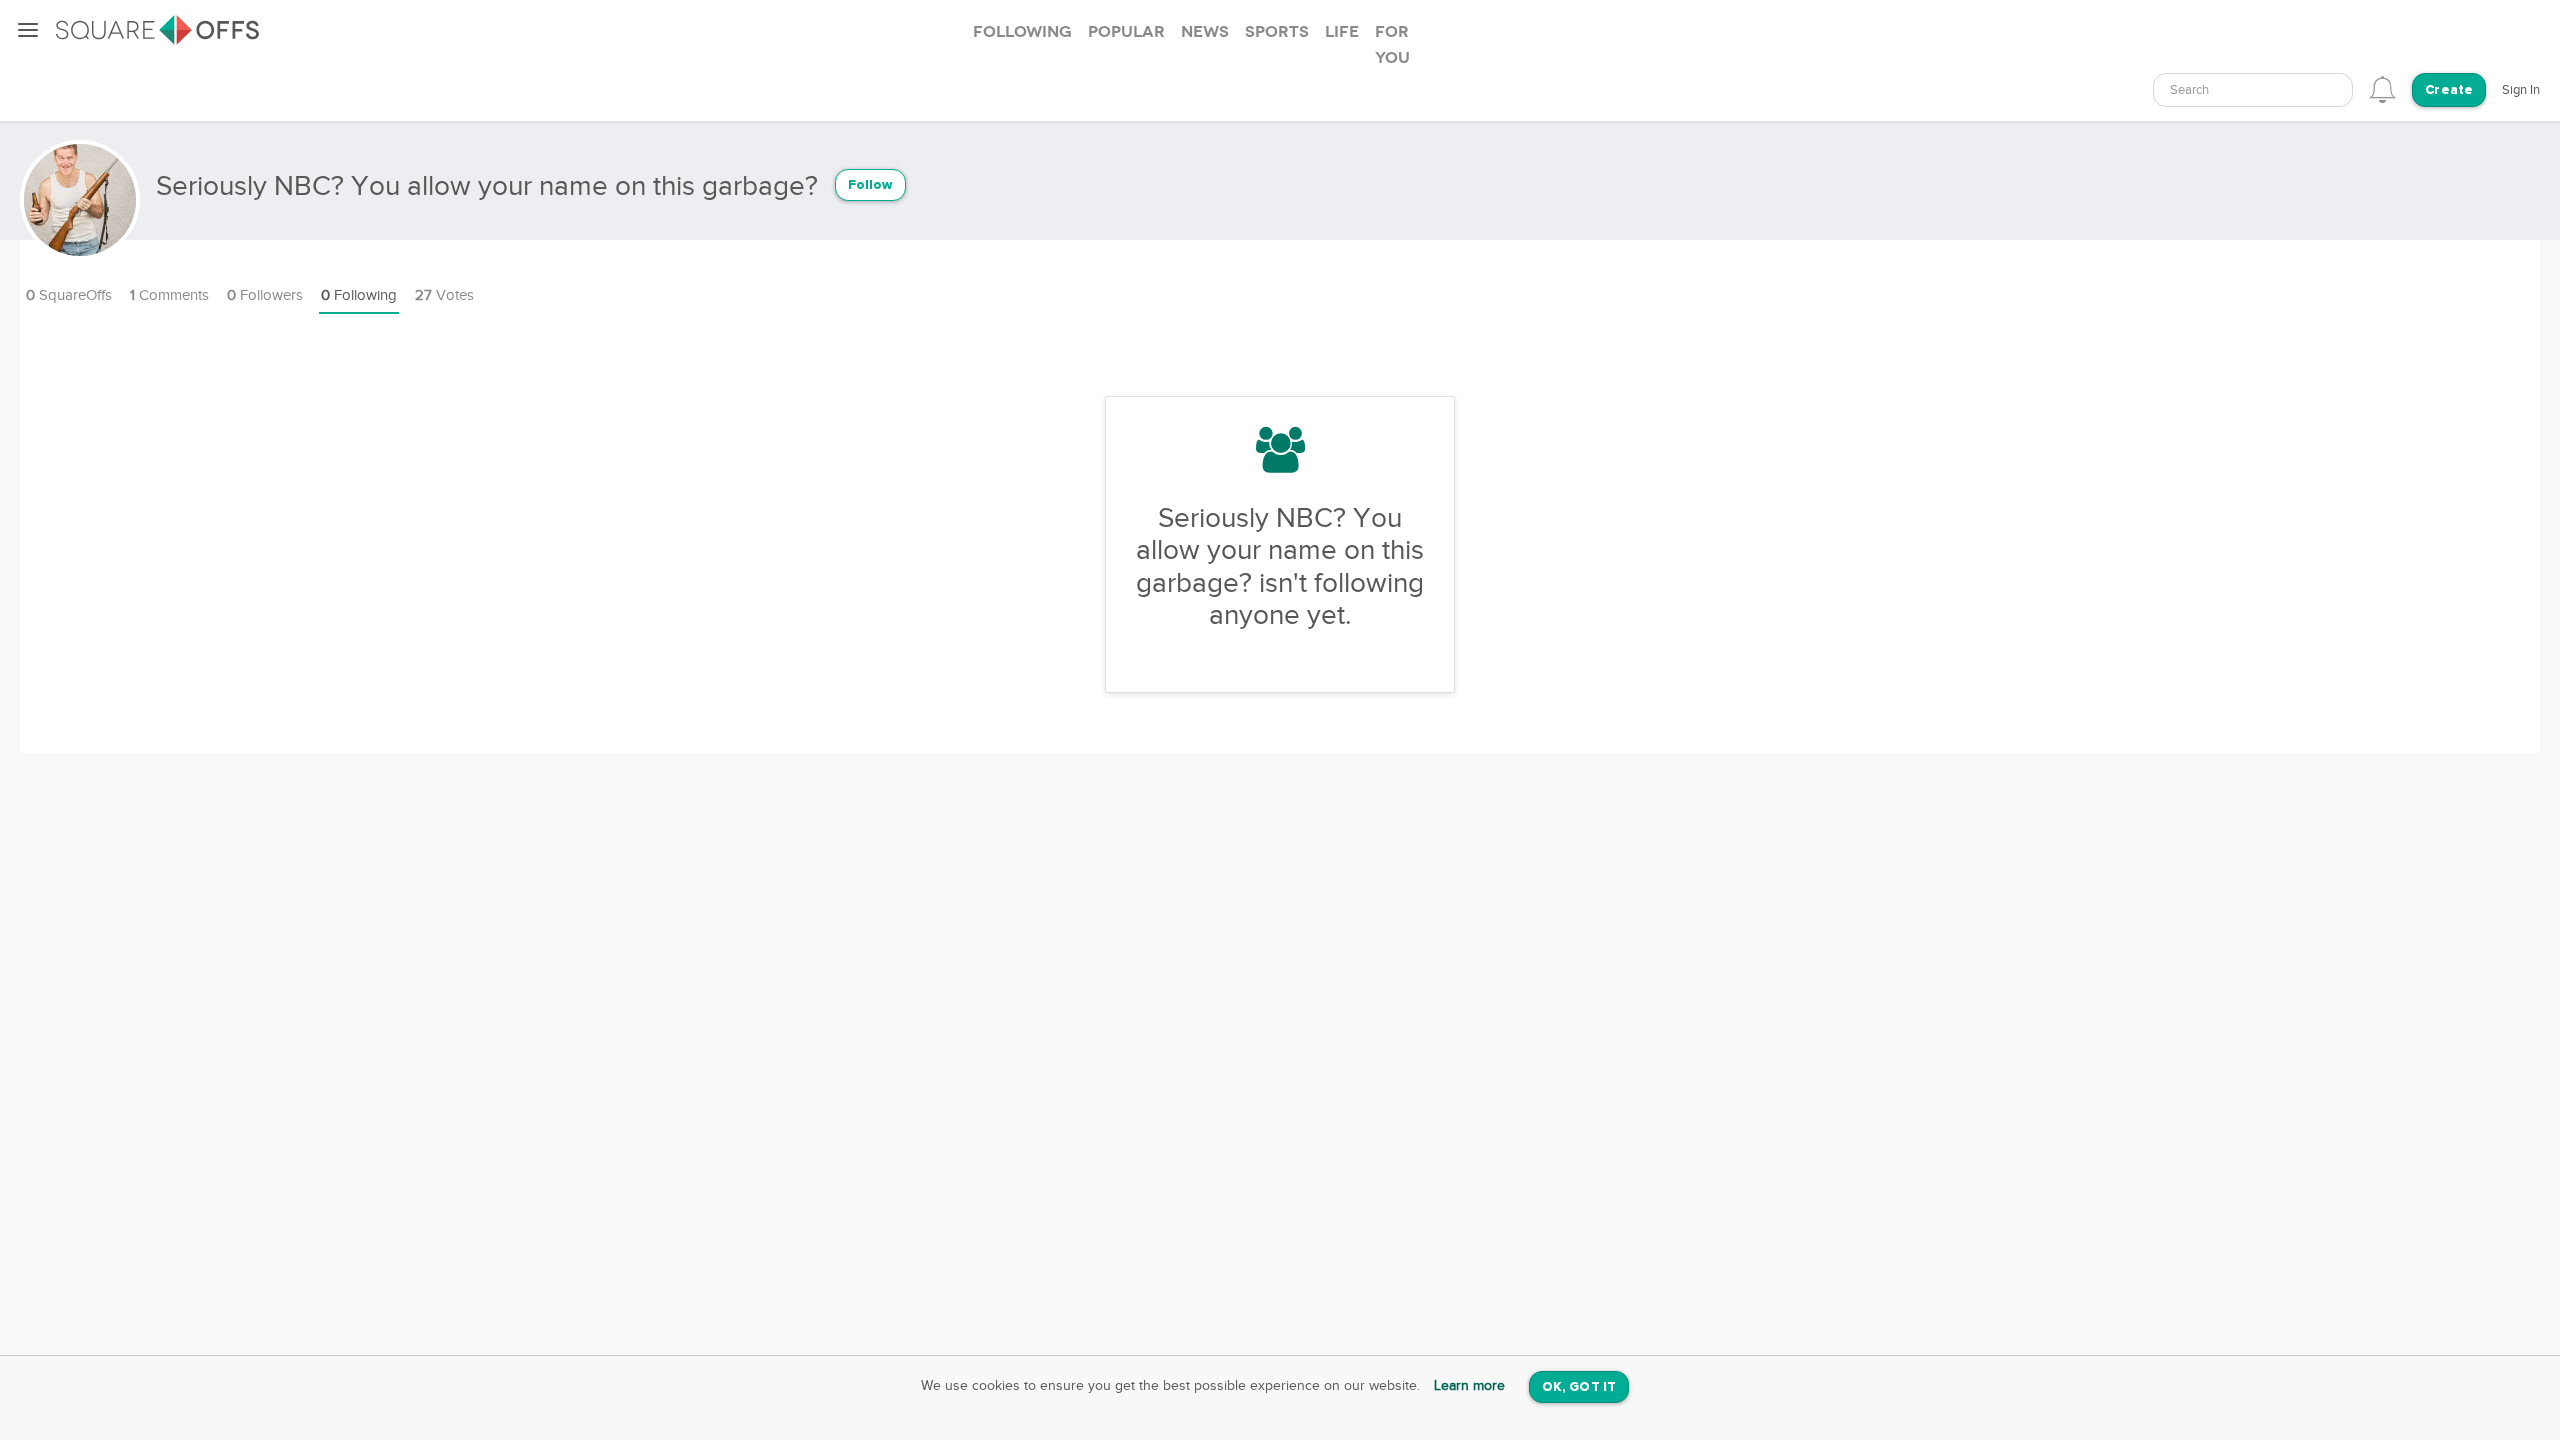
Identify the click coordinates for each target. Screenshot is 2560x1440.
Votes (444, 295)
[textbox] (2253, 90)
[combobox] (2253, 90)
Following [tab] (1022, 32)
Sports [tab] (1277, 32)
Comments (169, 295)
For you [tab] (1392, 45)
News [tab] (1205, 32)
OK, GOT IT (1579, 1387)
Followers (265, 295)
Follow (870, 185)
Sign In (2521, 90)
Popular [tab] (1126, 32)
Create (2449, 90)
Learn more (1469, 1386)
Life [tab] (1342, 32)
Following (359, 295)
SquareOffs (69, 295)
